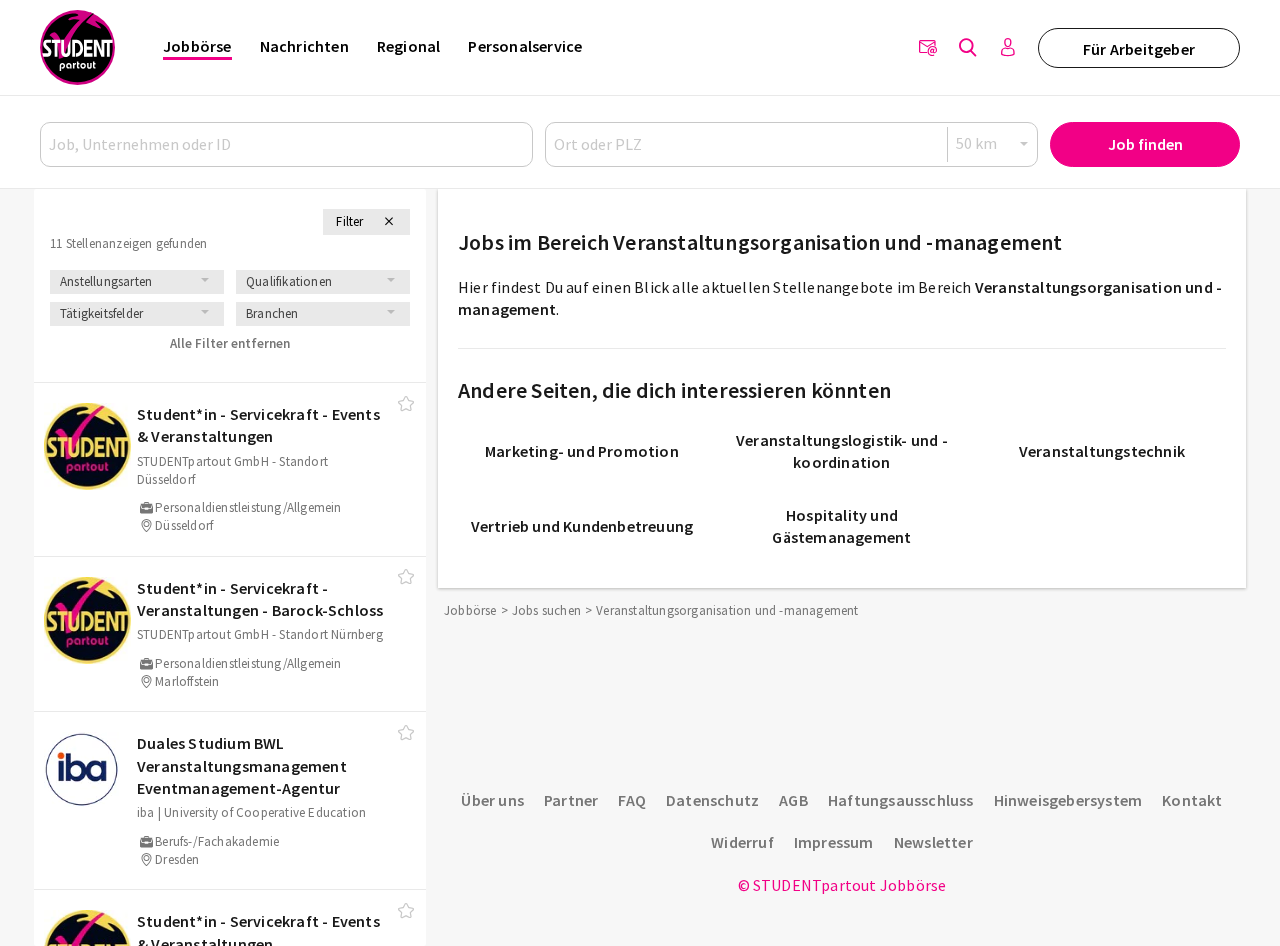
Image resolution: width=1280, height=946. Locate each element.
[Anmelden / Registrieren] (1008, 48)
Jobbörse (197, 46)
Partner (571, 800)
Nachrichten (304, 46)
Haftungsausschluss (901, 800)
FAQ (632, 800)
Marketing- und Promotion (582, 451)
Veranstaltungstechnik (1102, 451)
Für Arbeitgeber (1139, 49)
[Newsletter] (928, 48)
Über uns (492, 800)
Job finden (1145, 144)
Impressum (834, 842)
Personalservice (525, 46)
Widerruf (742, 842)
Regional (409, 46)
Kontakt (1192, 800)
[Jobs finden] (968, 48)
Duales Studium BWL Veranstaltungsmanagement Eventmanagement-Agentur (242, 765)
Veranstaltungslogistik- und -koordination (842, 451)
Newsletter (933, 842)
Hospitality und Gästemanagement (841, 526)
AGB (793, 800)
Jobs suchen (546, 610)
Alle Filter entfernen (230, 343)
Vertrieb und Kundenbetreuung (582, 526)
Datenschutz (712, 800)
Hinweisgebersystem (1068, 800)
